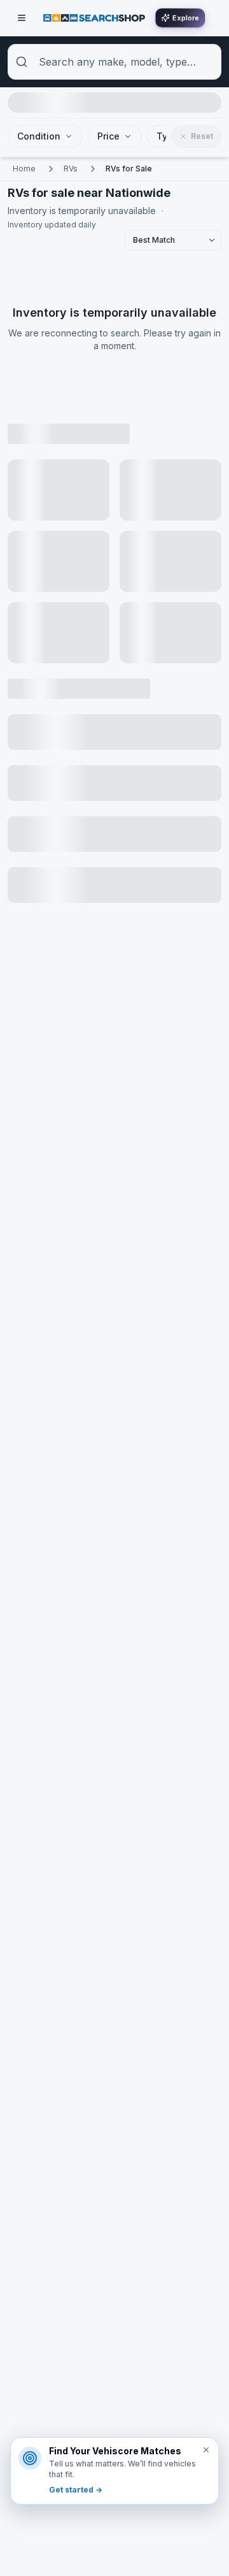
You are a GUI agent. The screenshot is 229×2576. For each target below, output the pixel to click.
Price (108, 136)
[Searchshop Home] (94, 18)
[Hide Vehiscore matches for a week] (206, 2450)
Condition (39, 136)
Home (24, 169)
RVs (71, 169)
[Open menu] (22, 18)
